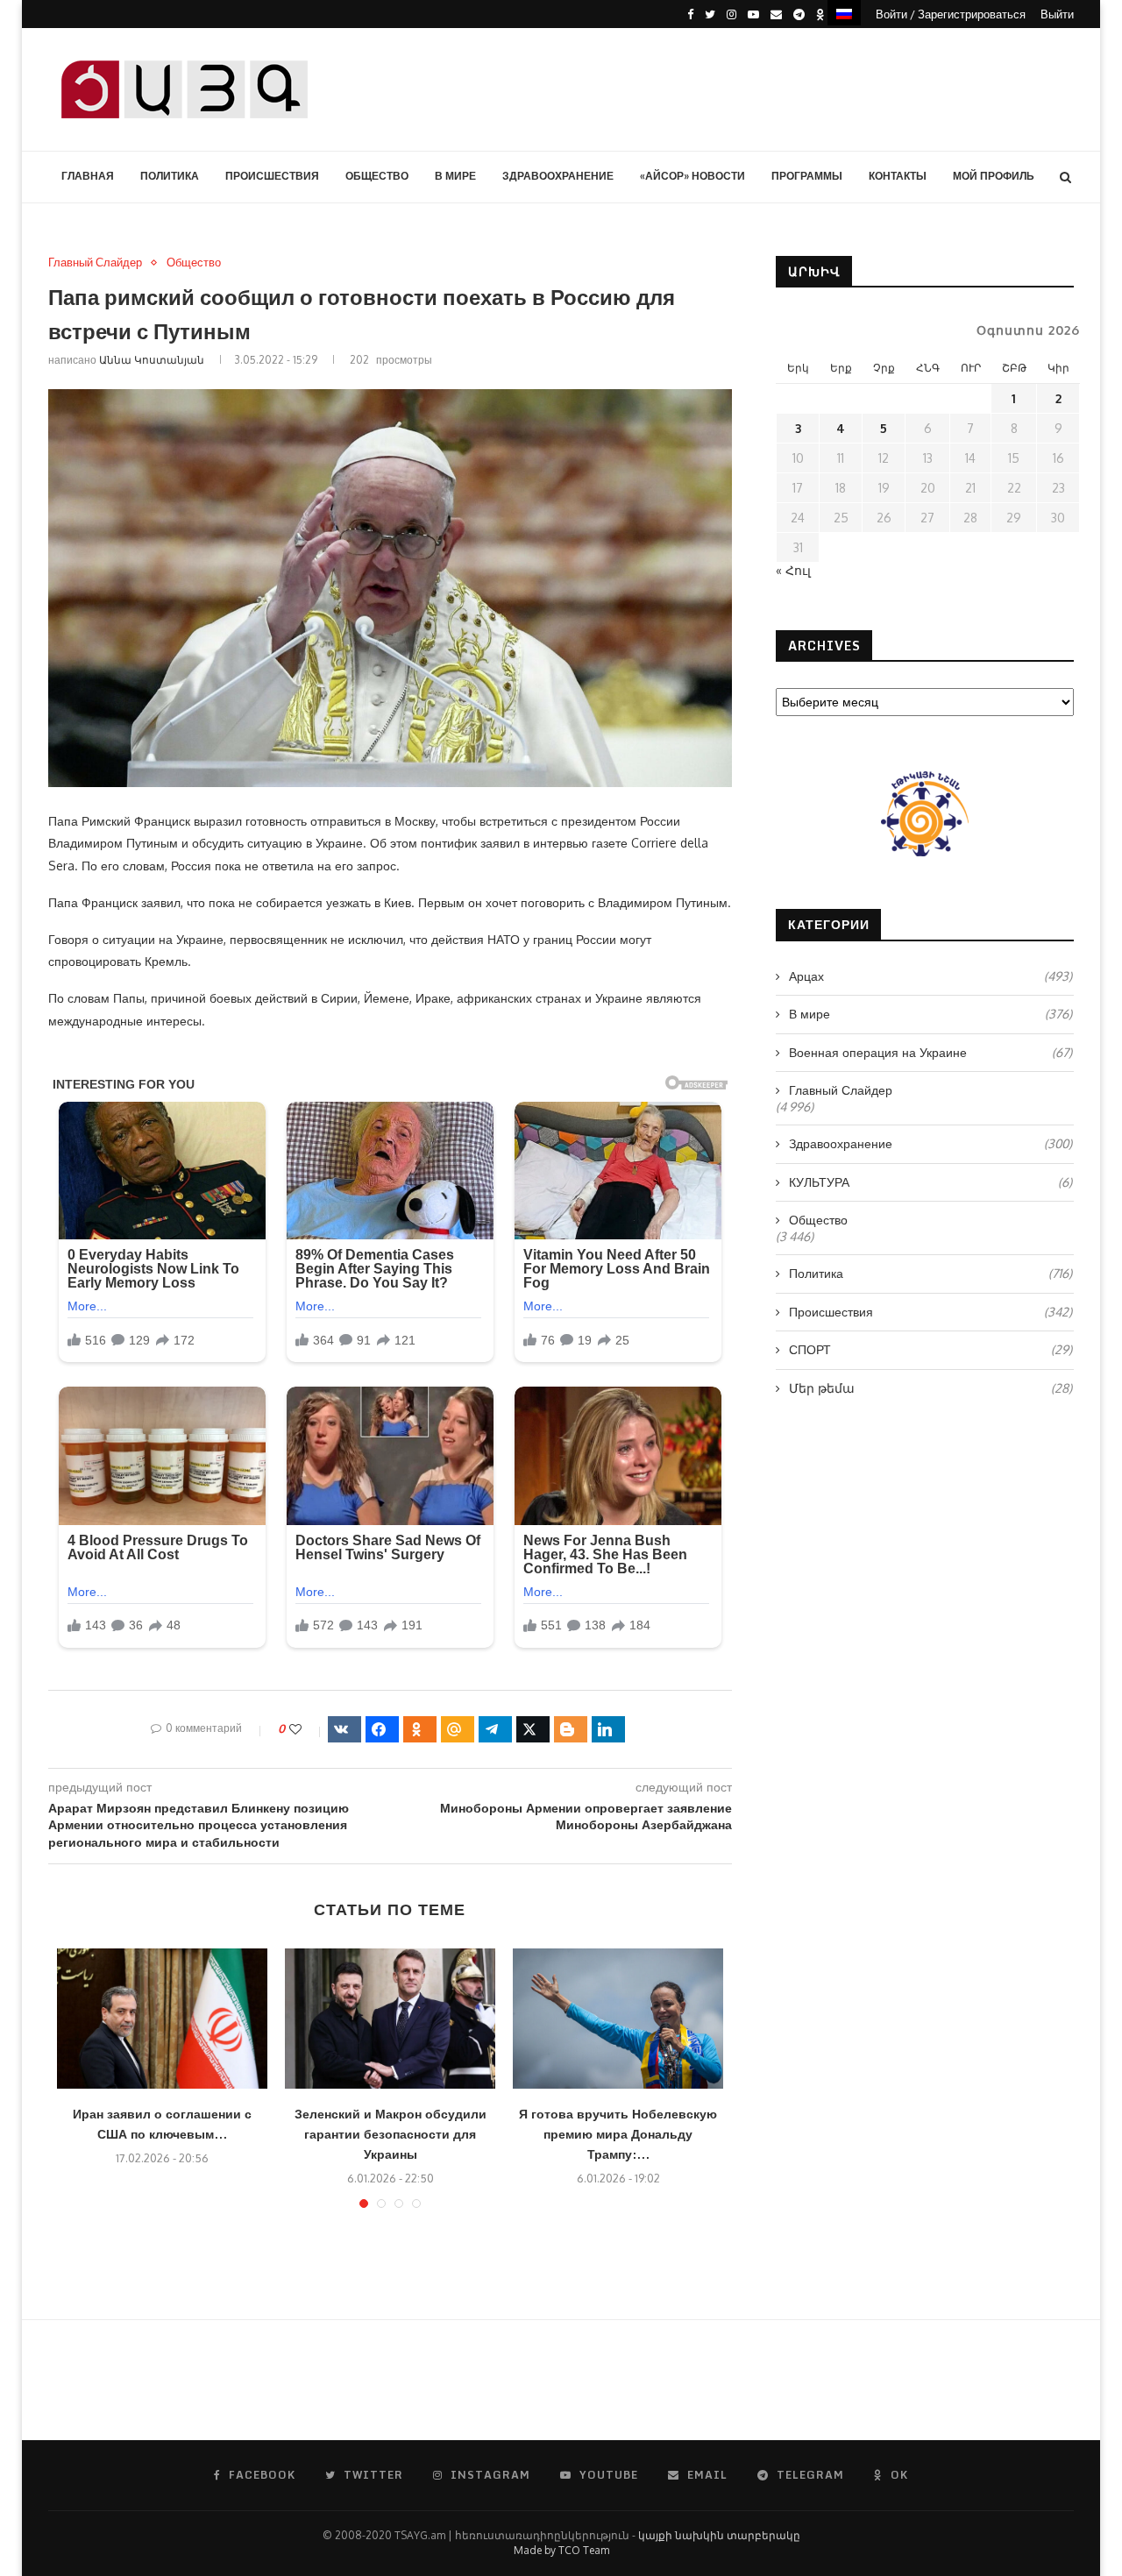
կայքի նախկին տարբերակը (719, 2535)
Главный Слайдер (95, 263)
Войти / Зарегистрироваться (951, 14)
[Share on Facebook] (382, 1729)
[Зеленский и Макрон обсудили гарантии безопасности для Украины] (390, 2019)
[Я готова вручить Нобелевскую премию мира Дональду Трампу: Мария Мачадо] (618, 2019)
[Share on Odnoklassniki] (420, 1729)
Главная (88, 176)
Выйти (1057, 14)
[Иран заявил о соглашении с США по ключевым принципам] (162, 2019)
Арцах (930, 976)
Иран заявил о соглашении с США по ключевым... (162, 2124)
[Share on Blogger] (571, 1729)
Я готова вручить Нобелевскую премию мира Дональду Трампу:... (618, 2134)
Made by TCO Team (561, 2550)
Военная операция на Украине (930, 1052)
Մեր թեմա (930, 1388)
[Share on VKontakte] (344, 1729)
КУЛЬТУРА (930, 1182)
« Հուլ (793, 570)
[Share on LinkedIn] (608, 1729)
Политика (170, 176)
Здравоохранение (558, 176)
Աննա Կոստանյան (152, 360)
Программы (807, 176)
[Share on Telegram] (495, 1729)
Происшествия (272, 176)
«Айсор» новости (692, 176)
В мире (455, 176)
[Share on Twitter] (533, 1729)
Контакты (898, 176)
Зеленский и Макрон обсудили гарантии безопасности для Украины (391, 2134)
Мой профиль (994, 176)
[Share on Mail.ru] (458, 1729)
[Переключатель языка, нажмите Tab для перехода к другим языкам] (844, 13)
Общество (377, 176)
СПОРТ (930, 1349)
